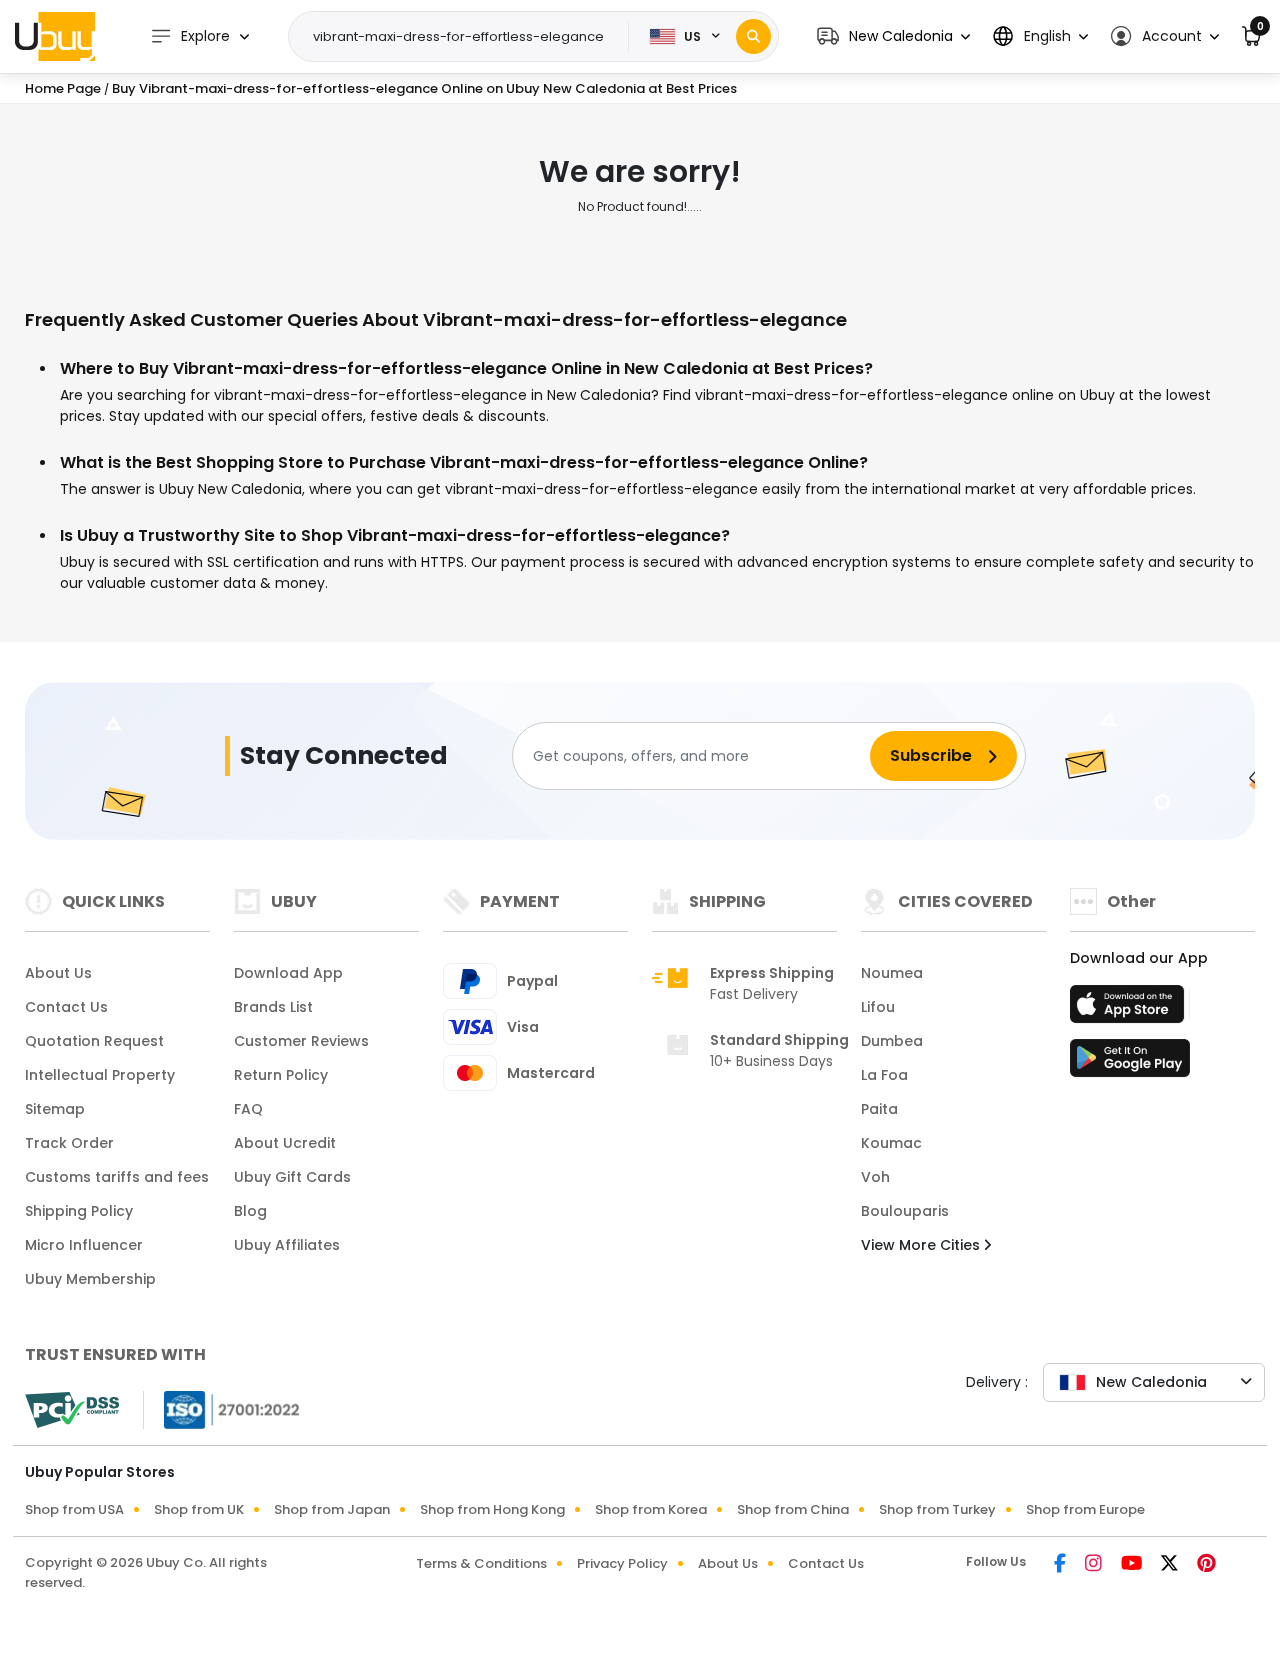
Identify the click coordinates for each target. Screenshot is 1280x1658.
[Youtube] (1133, 1565)
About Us (58, 973)
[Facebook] (1061, 1565)
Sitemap (55, 1109)
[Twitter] (1171, 1565)
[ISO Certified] (222, 1409)
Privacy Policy (622, 1563)
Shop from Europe (1085, 1509)
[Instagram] (1095, 1565)
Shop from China (793, 1509)
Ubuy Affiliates (287, 1245)
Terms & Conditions (481, 1563)
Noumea (892, 973)
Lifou (878, 1007)
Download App (288, 973)
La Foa (884, 1075)
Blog (250, 1211)
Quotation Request (94, 1041)
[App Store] (1130, 1010)
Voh (875, 1177)
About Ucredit (285, 1143)
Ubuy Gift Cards (292, 1177)
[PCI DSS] (72, 1410)
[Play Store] (1130, 1064)
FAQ (248, 1109)
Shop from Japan (332, 1509)
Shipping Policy (79, 1211)
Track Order (69, 1143)
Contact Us (66, 1007)
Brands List (273, 1007)
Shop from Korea (651, 1509)
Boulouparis (905, 1211)
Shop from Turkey (937, 1509)
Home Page (63, 88)
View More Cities (922, 1245)
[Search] (753, 36)
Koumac (891, 1143)
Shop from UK (199, 1509)
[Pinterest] (1206, 1565)
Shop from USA (74, 1509)
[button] (893, 36)
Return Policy (281, 1075)
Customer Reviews (301, 1041)
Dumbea (892, 1041)
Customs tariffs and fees (117, 1177)
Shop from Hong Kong (492, 1509)
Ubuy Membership (90, 1279)
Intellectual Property (100, 1075)
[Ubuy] (55, 36)
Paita (879, 1109)
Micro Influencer (84, 1245)
